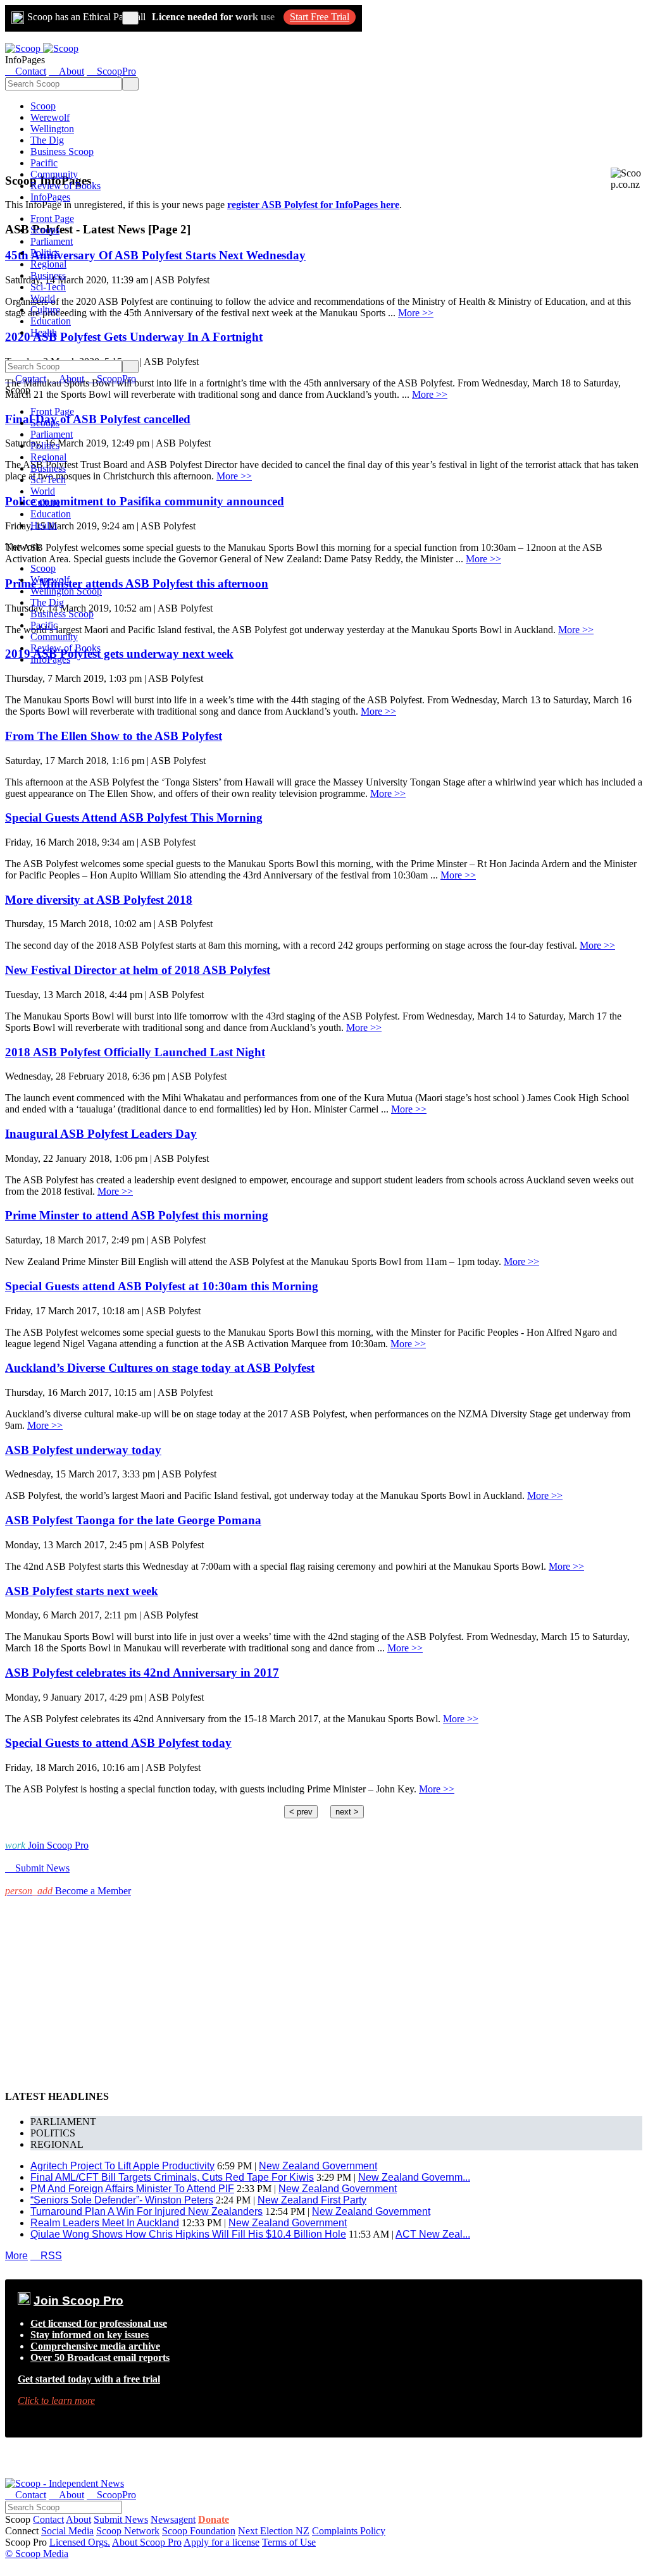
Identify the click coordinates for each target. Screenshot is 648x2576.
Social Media (67, 2531)
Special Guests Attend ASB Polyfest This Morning (134, 817)
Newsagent (173, 2519)
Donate (214, 2519)
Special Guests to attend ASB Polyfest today (118, 1743)
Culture (45, 310)
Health (44, 332)
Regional (48, 264)
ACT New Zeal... (433, 2234)
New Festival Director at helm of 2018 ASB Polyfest (138, 970)
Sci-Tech (48, 287)
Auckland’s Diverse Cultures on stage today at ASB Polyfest (160, 1368)
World (43, 298)
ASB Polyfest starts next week (82, 1591)
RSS (46, 2256)
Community (54, 174)
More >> (416, 313)
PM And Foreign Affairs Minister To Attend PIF (132, 2189)
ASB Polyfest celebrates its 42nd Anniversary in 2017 (142, 1673)
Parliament (52, 241)
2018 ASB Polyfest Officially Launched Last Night (135, 1052)
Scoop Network (128, 2531)
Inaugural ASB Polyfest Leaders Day (101, 1134)
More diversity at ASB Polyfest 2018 (99, 900)
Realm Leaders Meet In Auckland (105, 2223)
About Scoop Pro (147, 2542)
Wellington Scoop (66, 591)
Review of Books (65, 186)
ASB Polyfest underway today (83, 1450)
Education (51, 321)
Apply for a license (221, 2542)
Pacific (44, 163)
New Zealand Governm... (414, 2177)
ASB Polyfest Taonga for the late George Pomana (133, 1520)
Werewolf (50, 117)
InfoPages (50, 197)
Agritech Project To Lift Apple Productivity (122, 2166)
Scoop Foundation (199, 2531)
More (16, 2256)
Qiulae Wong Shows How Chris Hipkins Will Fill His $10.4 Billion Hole (188, 2234)
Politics (45, 253)
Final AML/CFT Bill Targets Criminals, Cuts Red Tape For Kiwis (172, 2177)
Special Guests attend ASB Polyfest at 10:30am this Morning (162, 1286)
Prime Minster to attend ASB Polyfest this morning (137, 1215)
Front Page (52, 219)
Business (48, 275)
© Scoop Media (37, 2554)
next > (347, 1812)
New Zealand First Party (312, 2200)
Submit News (121, 2519)
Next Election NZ (274, 2531)
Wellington (52, 129)
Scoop (43, 106)
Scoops (45, 230)
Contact (48, 2519)
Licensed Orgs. (80, 2542)
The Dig (47, 140)
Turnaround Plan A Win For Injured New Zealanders (146, 2211)
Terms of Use (289, 2542)
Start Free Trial (320, 17)
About (78, 2519)
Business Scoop (62, 151)
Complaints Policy (349, 2531)
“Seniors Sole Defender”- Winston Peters (122, 2200)
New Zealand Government (318, 2166)
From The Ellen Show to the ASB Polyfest (114, 736)
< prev (301, 1812)
